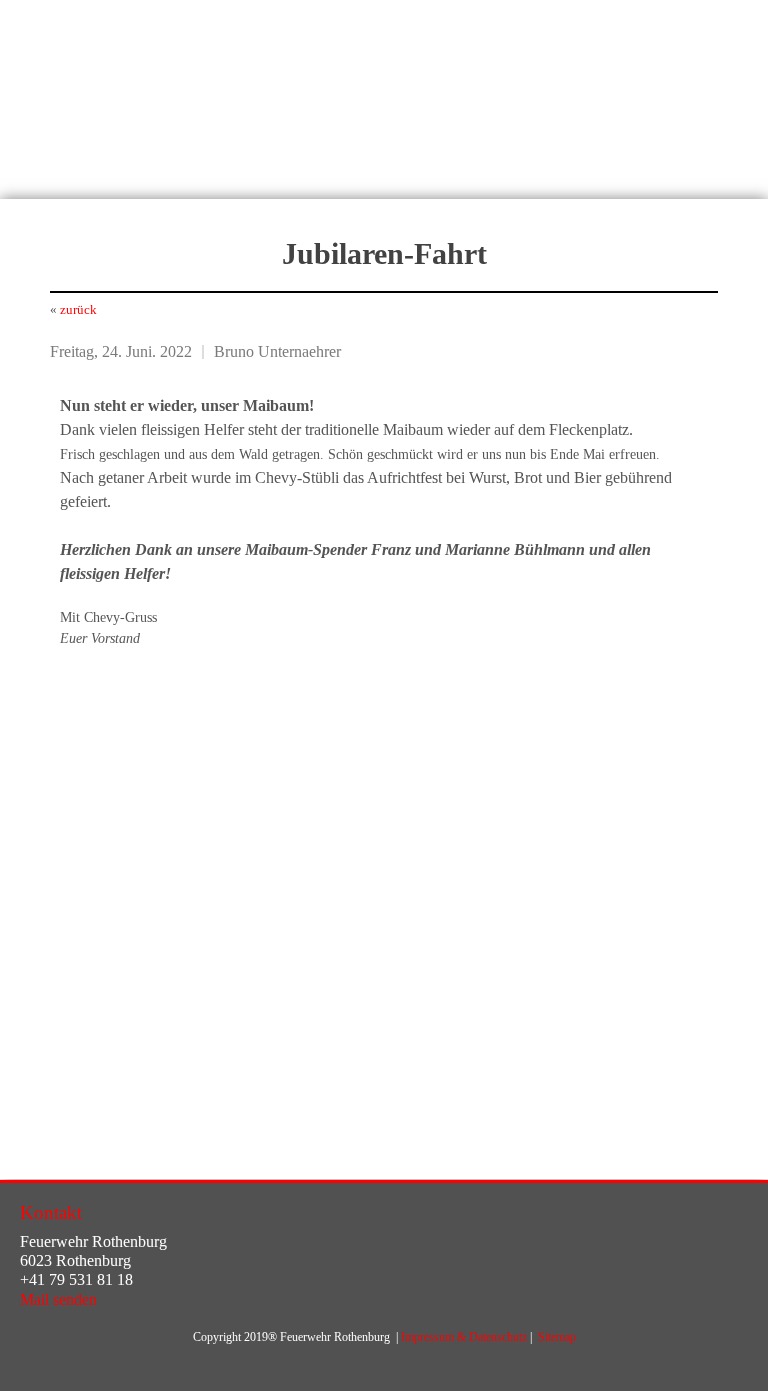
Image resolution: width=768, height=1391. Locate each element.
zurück (78, 309)
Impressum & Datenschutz (464, 1337)
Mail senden (58, 1299)
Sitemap (557, 1337)
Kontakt (51, 1212)
